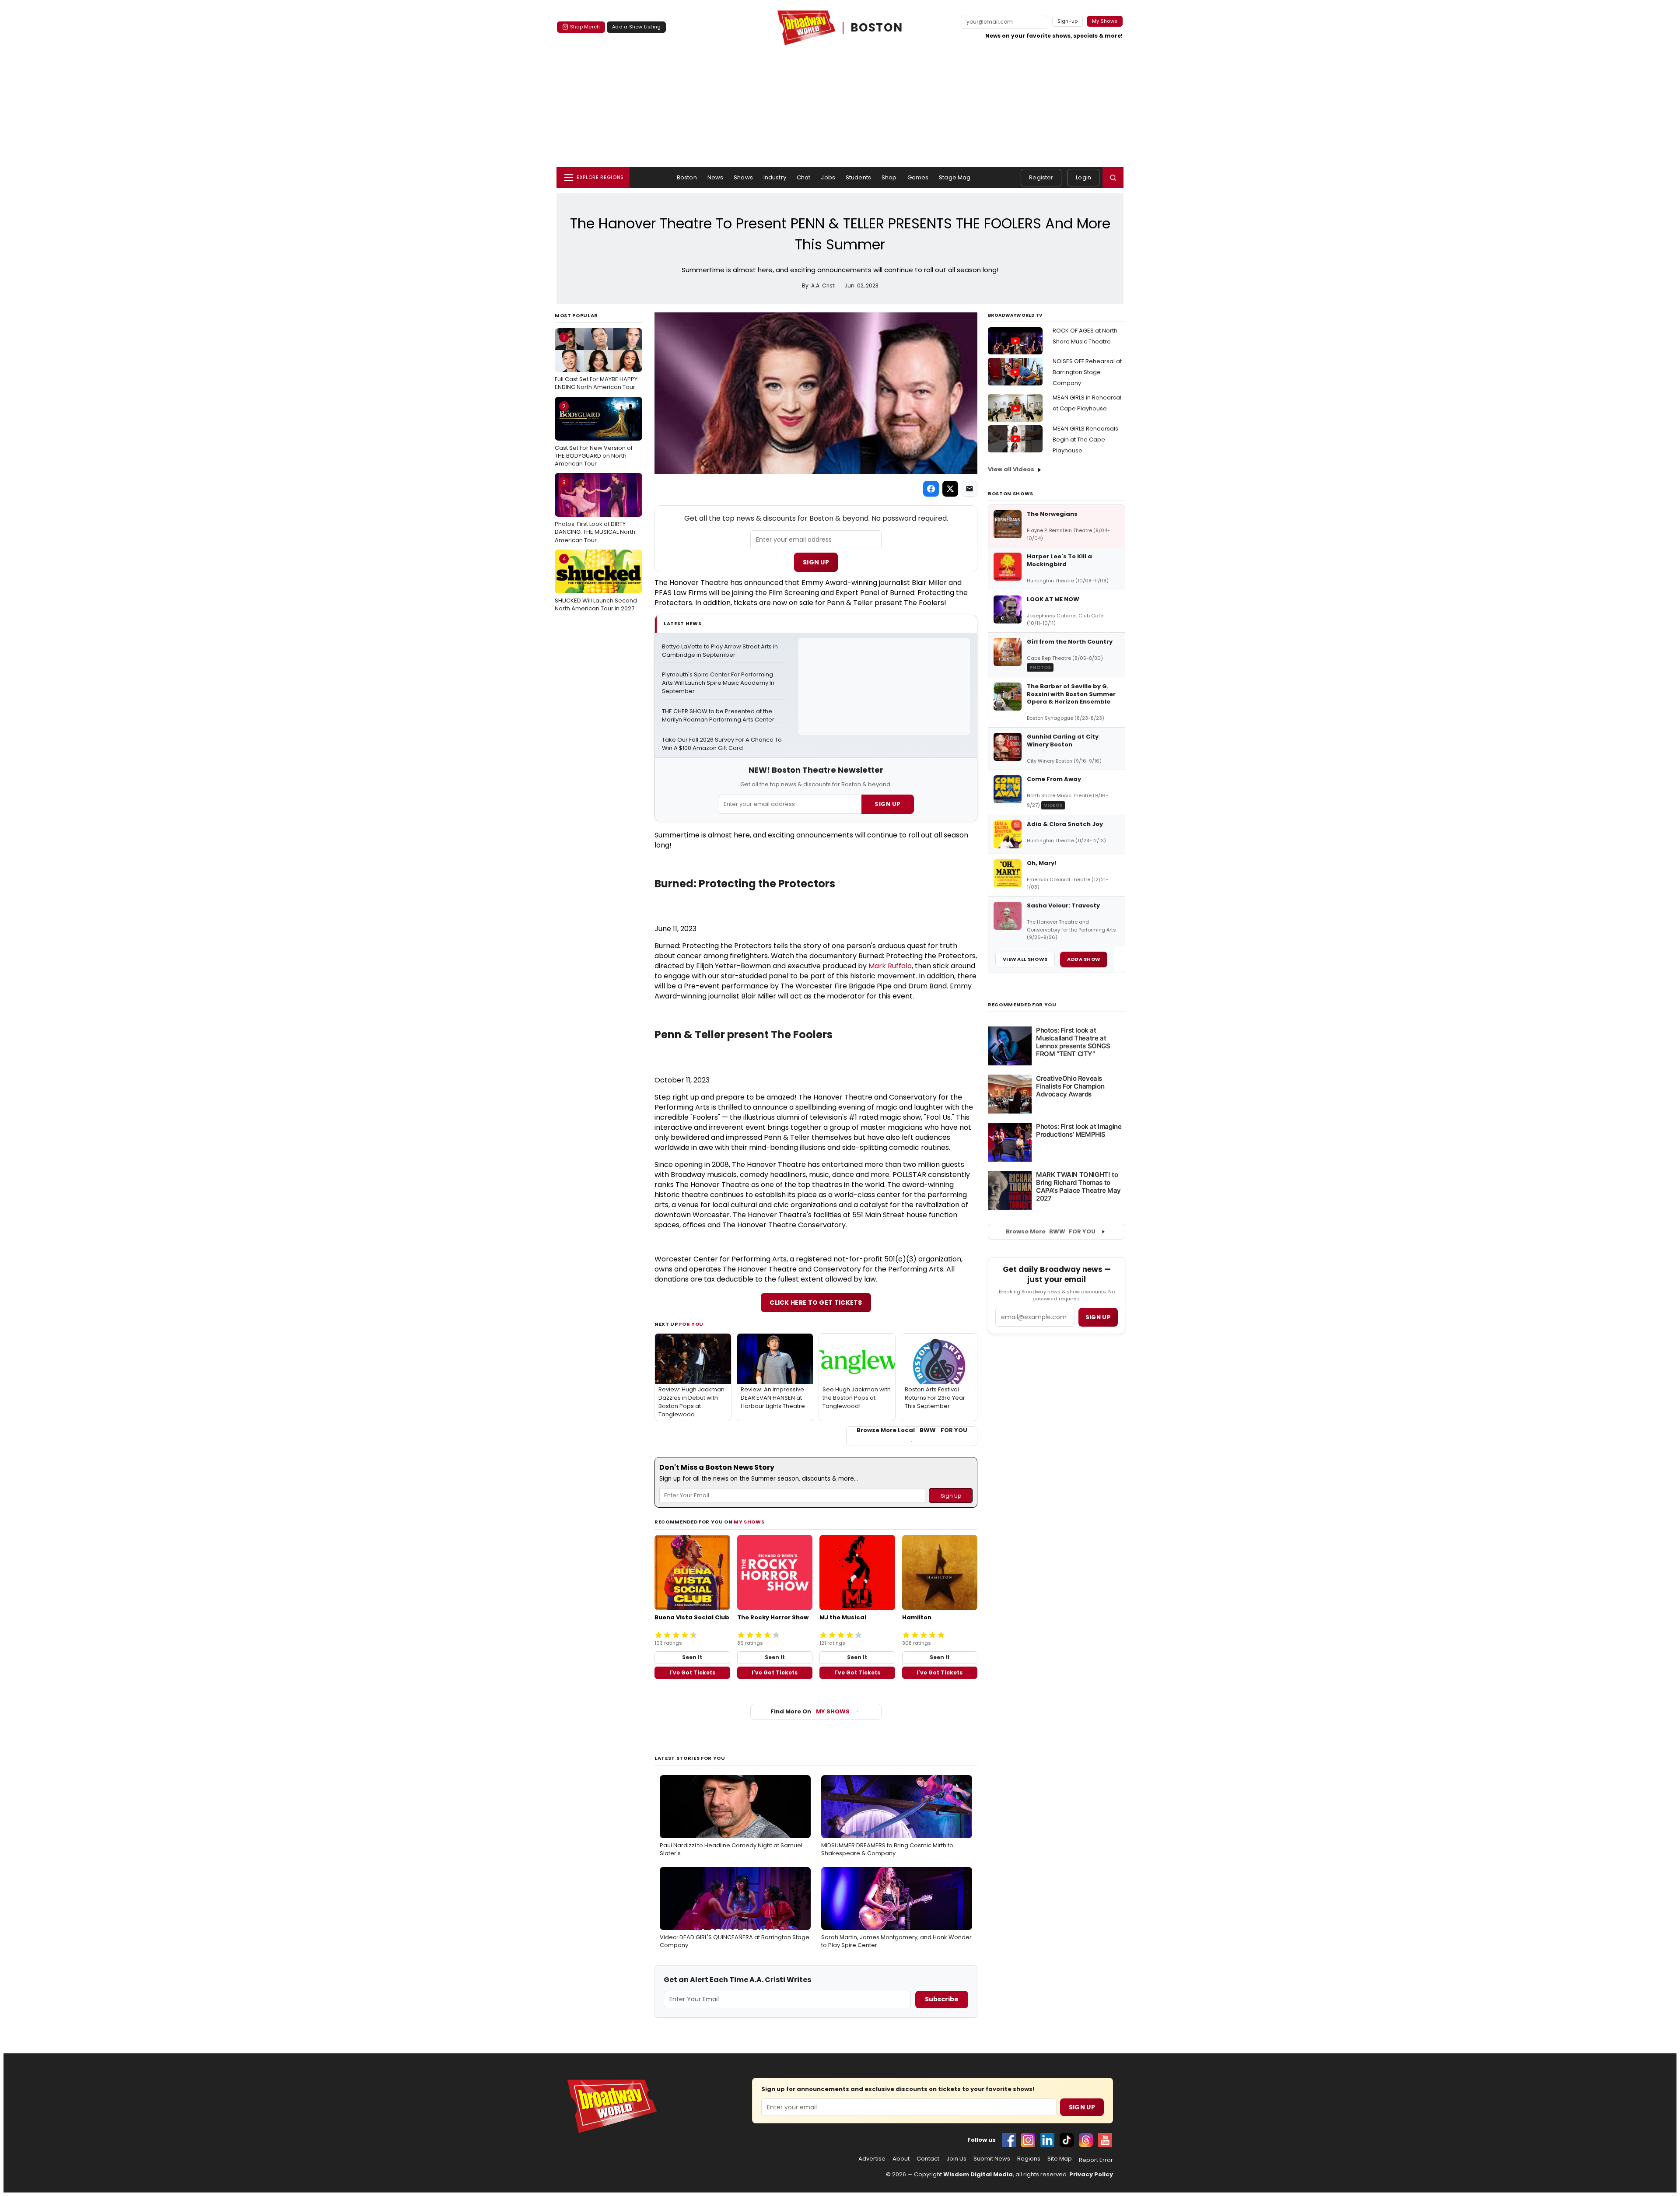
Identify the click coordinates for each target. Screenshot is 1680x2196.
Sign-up (1068, 21)
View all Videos (1011, 469)
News (716, 177)
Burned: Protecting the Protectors (745, 884)
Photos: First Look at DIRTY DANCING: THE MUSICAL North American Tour (595, 511)
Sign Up (816, 562)
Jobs (828, 177)
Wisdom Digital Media (978, 2174)
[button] (1113, 178)
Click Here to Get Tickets (816, 1303)
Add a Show (1084, 959)
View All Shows (1025, 959)
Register (1041, 177)
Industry (775, 177)
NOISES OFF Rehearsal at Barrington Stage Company (1087, 372)
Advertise (872, 2159)
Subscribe (942, 1999)
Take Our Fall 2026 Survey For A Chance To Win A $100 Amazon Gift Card (723, 744)
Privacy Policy (1091, 2174)
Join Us (956, 2159)
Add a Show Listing (636, 27)
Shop (889, 177)
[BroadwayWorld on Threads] (1086, 2140)
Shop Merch (585, 27)
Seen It (692, 1657)
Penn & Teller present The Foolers (744, 1035)
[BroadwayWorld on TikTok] (1067, 2140)
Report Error (1096, 2160)
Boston (687, 177)
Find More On (810, 1711)
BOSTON (877, 28)
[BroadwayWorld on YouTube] (1105, 2140)
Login (1083, 177)
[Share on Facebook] (931, 489)
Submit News (992, 2159)
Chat (804, 177)
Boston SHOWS (1011, 494)
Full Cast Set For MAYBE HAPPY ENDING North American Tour (596, 362)
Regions (1029, 2159)
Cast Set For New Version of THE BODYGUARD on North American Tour (594, 435)
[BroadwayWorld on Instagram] (1028, 2140)
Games (918, 177)
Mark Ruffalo (890, 966)
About (901, 2159)
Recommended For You (1022, 1005)
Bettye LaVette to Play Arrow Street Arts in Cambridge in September (721, 651)
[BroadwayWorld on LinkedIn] (1047, 2140)
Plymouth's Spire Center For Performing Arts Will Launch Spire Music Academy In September (719, 683)
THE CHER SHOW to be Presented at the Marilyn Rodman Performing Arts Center (718, 716)
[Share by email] (969, 489)
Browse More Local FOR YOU (912, 1430)
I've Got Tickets (692, 1672)
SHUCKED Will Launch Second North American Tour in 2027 (596, 584)
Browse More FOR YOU (1051, 1231)
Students (858, 177)
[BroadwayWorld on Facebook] (1009, 2140)
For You (691, 1324)
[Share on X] (950, 489)
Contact (928, 2159)
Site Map (1060, 2159)
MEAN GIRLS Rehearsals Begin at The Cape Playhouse (1085, 440)
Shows (743, 177)
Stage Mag (955, 177)
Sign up (1098, 1317)
